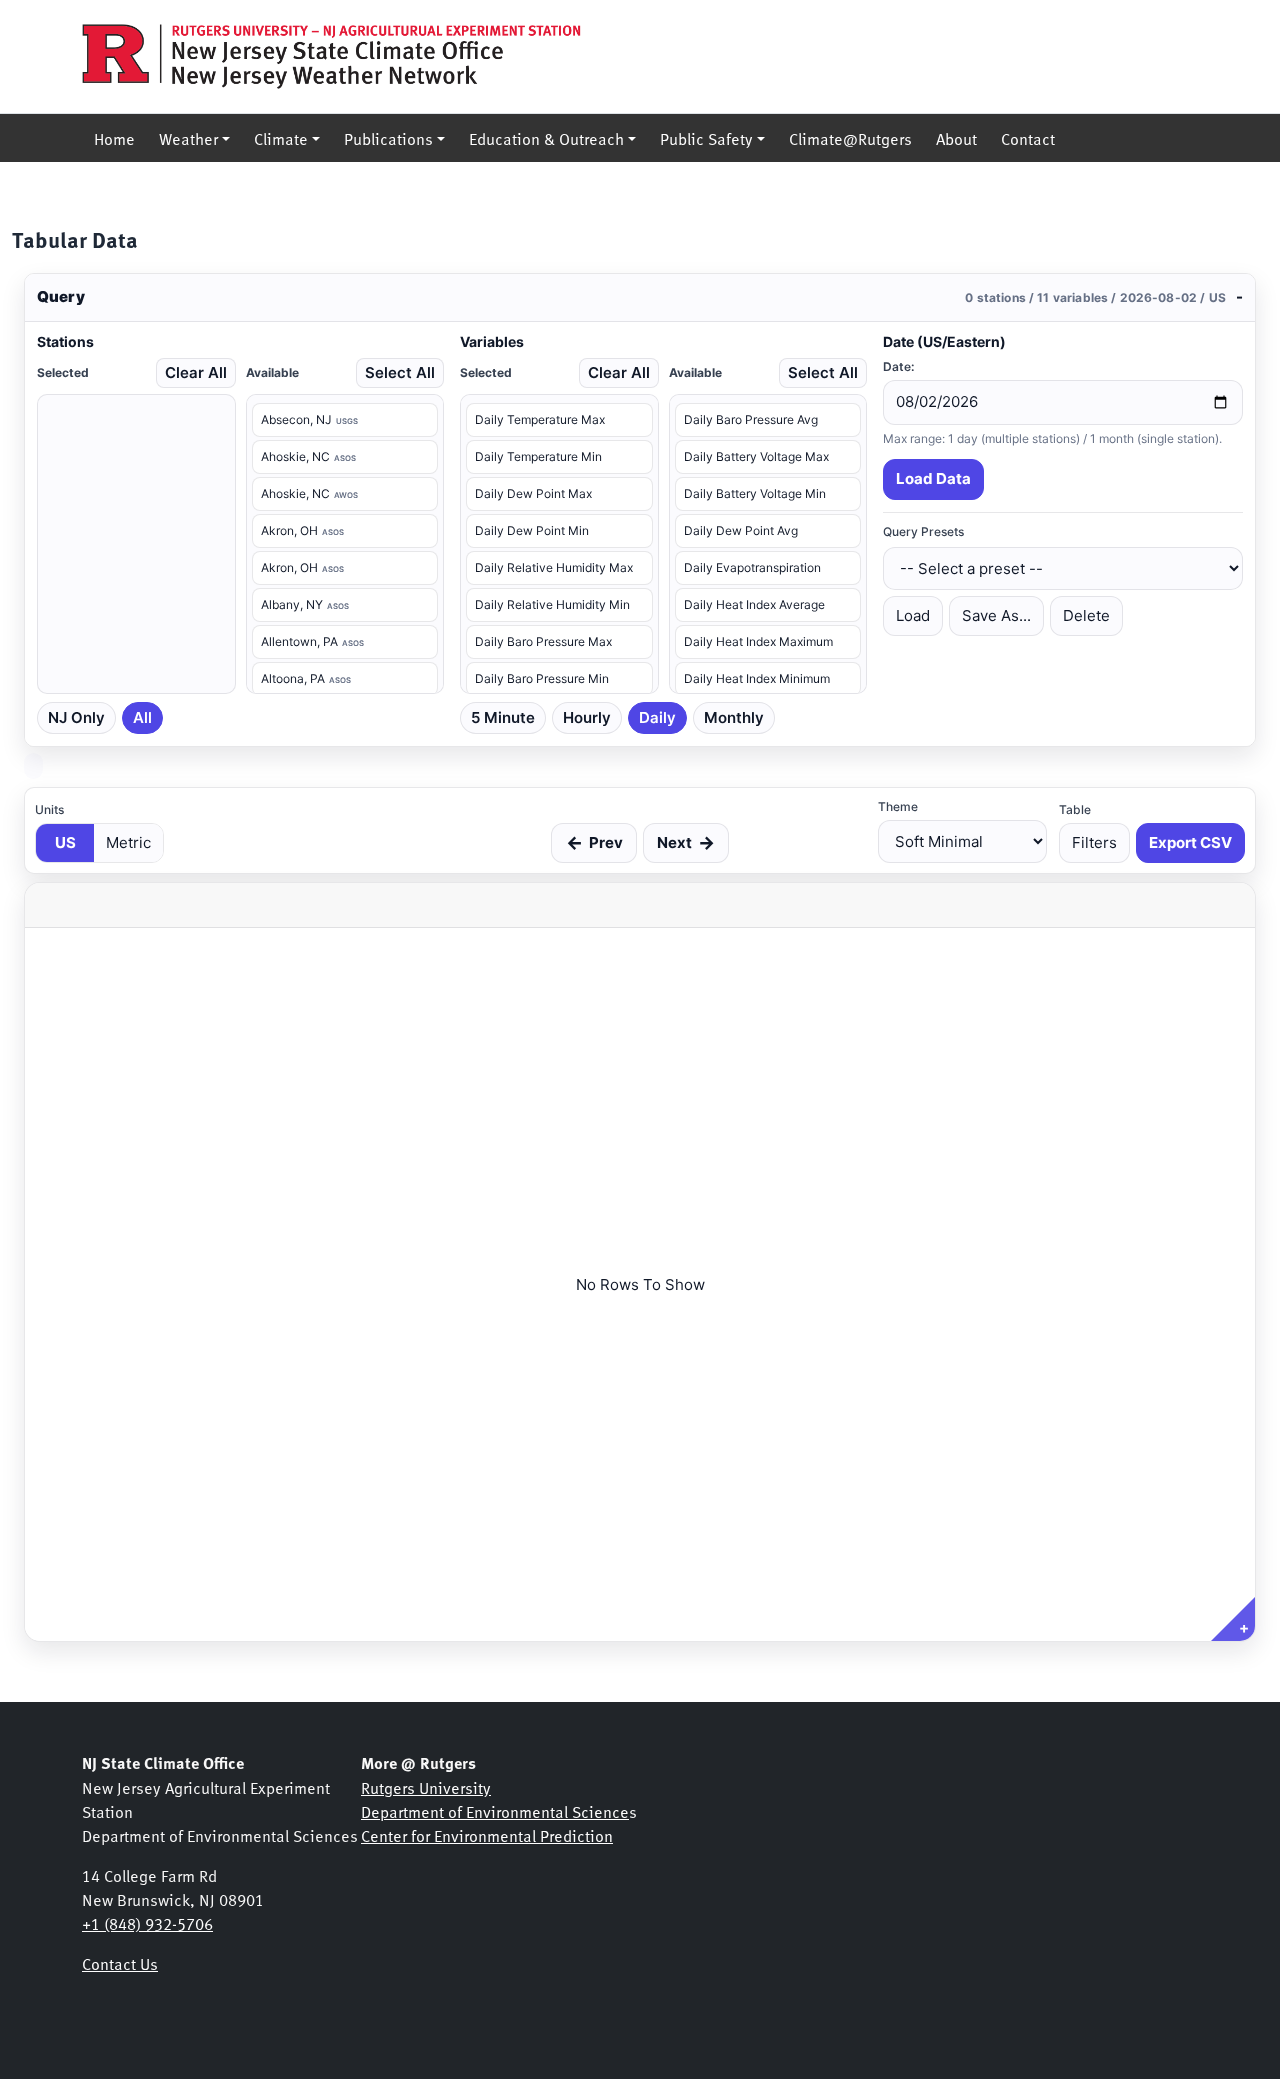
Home (114, 138)
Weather (188, 138)
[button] (640, 298)
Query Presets (923, 531)
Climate (281, 138)
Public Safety (706, 138)
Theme (898, 806)
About (956, 138)
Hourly (587, 717)
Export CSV (1190, 842)
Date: (898, 366)
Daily (657, 717)
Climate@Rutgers (850, 138)
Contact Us (120, 1963)
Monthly (734, 717)
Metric (128, 842)
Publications (388, 138)
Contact (1028, 138)
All (142, 717)
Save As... (996, 615)
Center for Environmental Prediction (487, 1835)
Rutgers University (426, 1787)
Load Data (933, 478)
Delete (1086, 615)
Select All (400, 372)
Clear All (196, 372)
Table (1075, 809)
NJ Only (76, 717)
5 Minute (503, 717)
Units (49, 809)
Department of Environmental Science (495, 1811)
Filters (1094, 842)
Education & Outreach (546, 138)
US (65, 842)
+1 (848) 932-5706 (147, 1923)
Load (913, 615)
